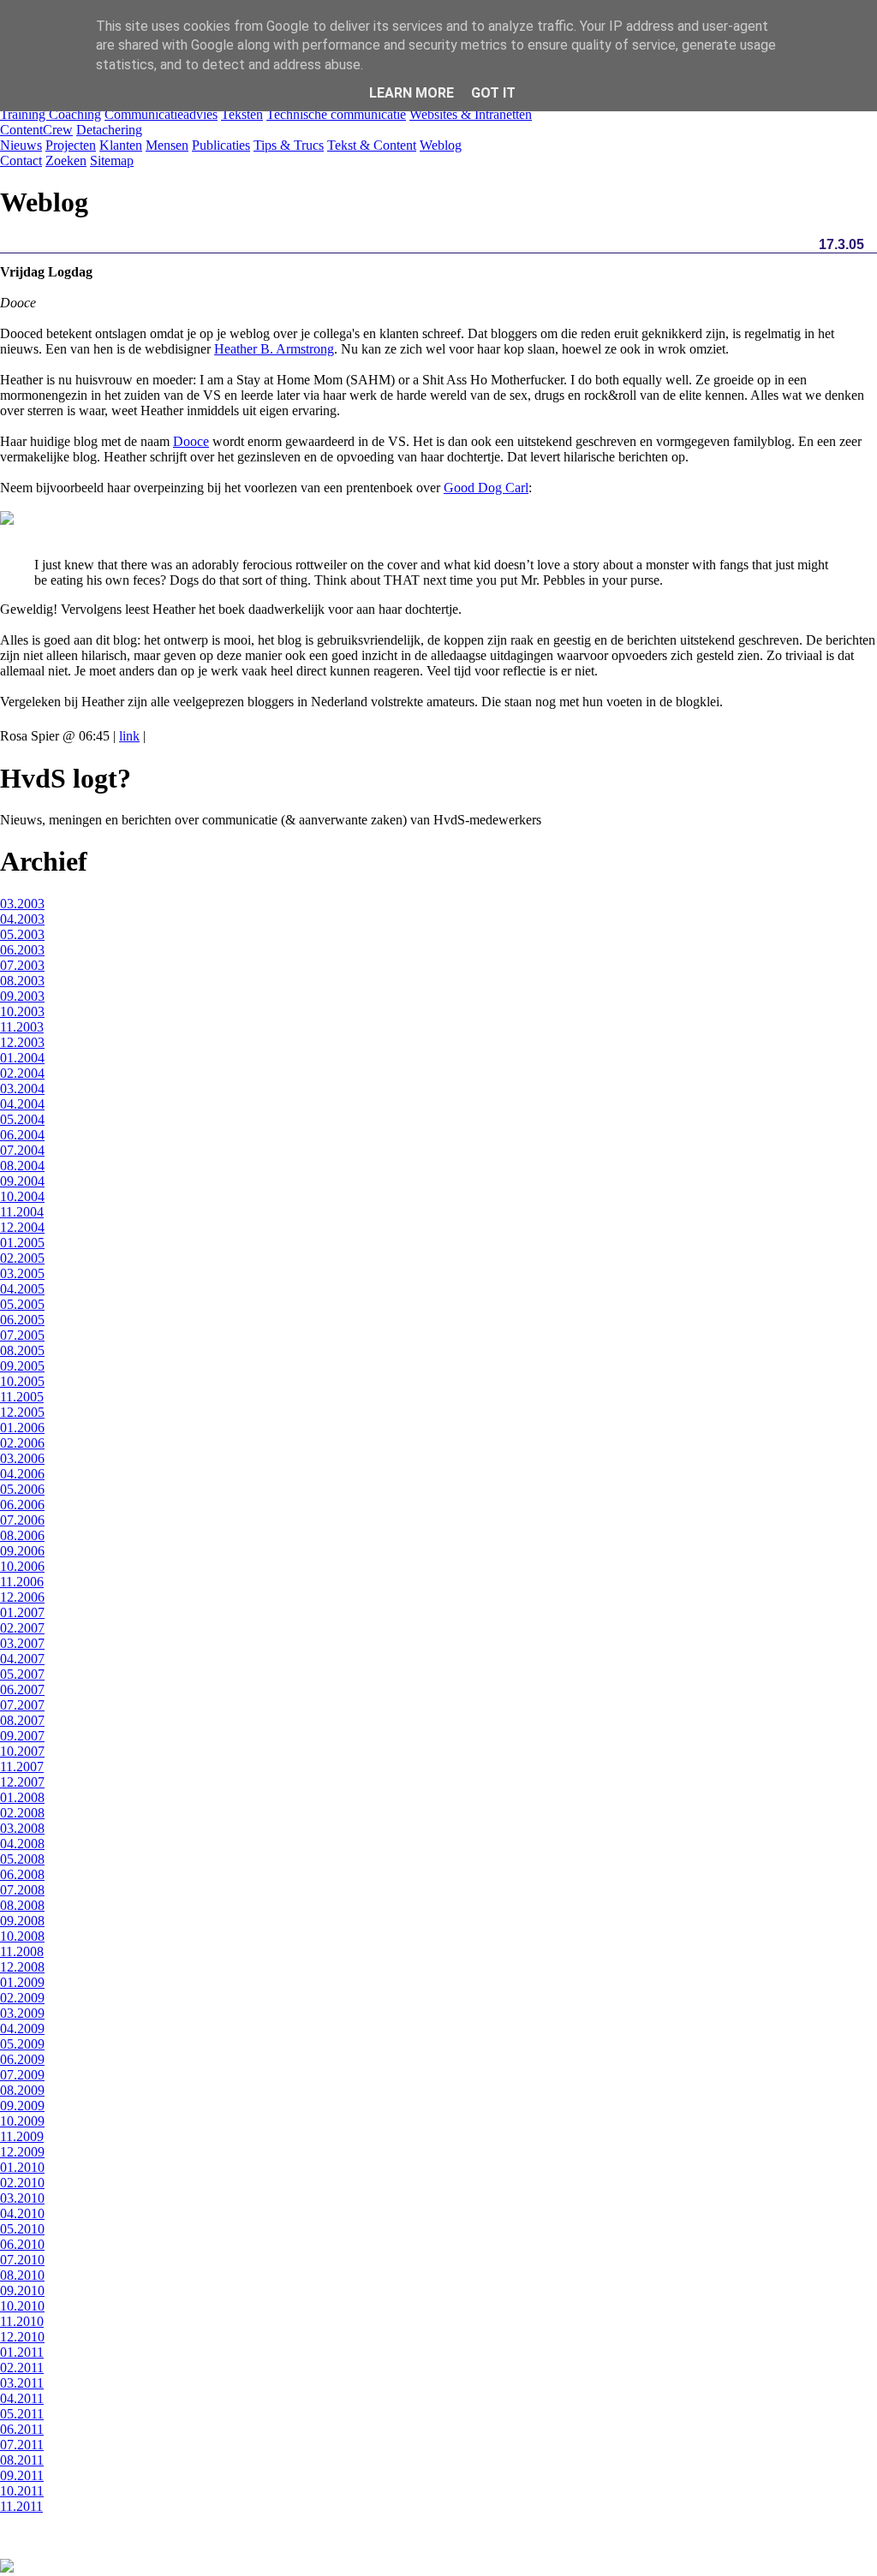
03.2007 (22, 1643)
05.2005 (22, 1304)
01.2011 (22, 2352)
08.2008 (22, 1905)
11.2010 (22, 2321)
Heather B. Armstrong (274, 349)
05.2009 (22, 2044)
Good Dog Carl (486, 488)
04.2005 (22, 1289)
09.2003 (22, 996)
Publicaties (221, 145)
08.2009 (22, 2090)
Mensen (167, 145)
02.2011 (22, 2368)
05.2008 (22, 1859)
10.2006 (22, 1566)
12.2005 (22, 1412)
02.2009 (22, 1998)
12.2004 (22, 1227)
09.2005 (22, 1366)
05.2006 (22, 1489)
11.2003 (22, 1027)
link (129, 736)
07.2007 (22, 1705)
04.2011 (22, 2398)
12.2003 (22, 1042)
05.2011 (22, 2414)
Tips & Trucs (289, 145)
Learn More (412, 93)
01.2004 (22, 1058)
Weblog (441, 145)
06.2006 (22, 1505)
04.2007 (22, 1659)
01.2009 (22, 1982)
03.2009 (22, 2013)
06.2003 (22, 950)
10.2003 (22, 1011)
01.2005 (22, 1243)
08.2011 (22, 2460)
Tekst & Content (372, 145)
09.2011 (22, 2475)
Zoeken (66, 161)
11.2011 (21, 2506)
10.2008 (22, 1936)
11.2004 (22, 1212)
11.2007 (22, 1767)
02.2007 (22, 1628)
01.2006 (22, 1428)
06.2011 (22, 2429)
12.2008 (22, 1967)
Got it (493, 93)
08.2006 (22, 1535)
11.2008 (22, 1951)
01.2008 (22, 1797)
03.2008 (22, 1828)
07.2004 (22, 1150)
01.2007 (22, 1612)
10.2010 (22, 2306)
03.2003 (22, 904)
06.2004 (22, 1135)
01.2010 (22, 2167)
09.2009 (22, 2106)
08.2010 (22, 2275)
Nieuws (21, 145)
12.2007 (22, 1782)
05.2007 (22, 1674)
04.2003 (22, 919)
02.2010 (22, 2183)
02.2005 (22, 1258)
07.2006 (22, 1520)
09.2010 (22, 2290)
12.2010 (22, 2337)
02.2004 (22, 1073)
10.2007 (22, 1751)
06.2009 (22, 2059)
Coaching (75, 114)
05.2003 (22, 934)
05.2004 (22, 1119)
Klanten (121, 145)
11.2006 (22, 1582)
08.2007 (22, 1720)
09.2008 (22, 1921)
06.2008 (22, 1874)
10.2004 (22, 1196)
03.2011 (22, 2383)
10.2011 (22, 2491)
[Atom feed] (7, 2568)
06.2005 (22, 1320)
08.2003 (22, 981)
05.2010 (22, 2229)
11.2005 (22, 1397)
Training (24, 114)
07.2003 (22, 965)
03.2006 (22, 1458)
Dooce (191, 441)
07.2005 (22, 1335)
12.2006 (22, 1597)
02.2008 (22, 1813)
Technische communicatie (336, 114)
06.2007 (22, 1690)
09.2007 (22, 1736)
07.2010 (22, 2260)
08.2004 (22, 1166)
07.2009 (22, 2075)
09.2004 (22, 1181)
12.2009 (22, 2152)
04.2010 (22, 2213)
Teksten (242, 114)
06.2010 (22, 2244)
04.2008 (22, 1844)
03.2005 (22, 1273)
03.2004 (22, 1089)
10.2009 (22, 2121)
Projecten (71, 145)
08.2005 (22, 1350)
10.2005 (22, 1381)
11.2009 (22, 2136)
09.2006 (22, 1551)
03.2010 (22, 2198)
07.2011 (22, 2445)
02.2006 (22, 1443)
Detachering (109, 130)
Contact (21, 161)
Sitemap (112, 161)
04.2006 (22, 1474)
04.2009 (22, 2029)
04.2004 (22, 1104)
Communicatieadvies (161, 114)
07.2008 (22, 1890)
